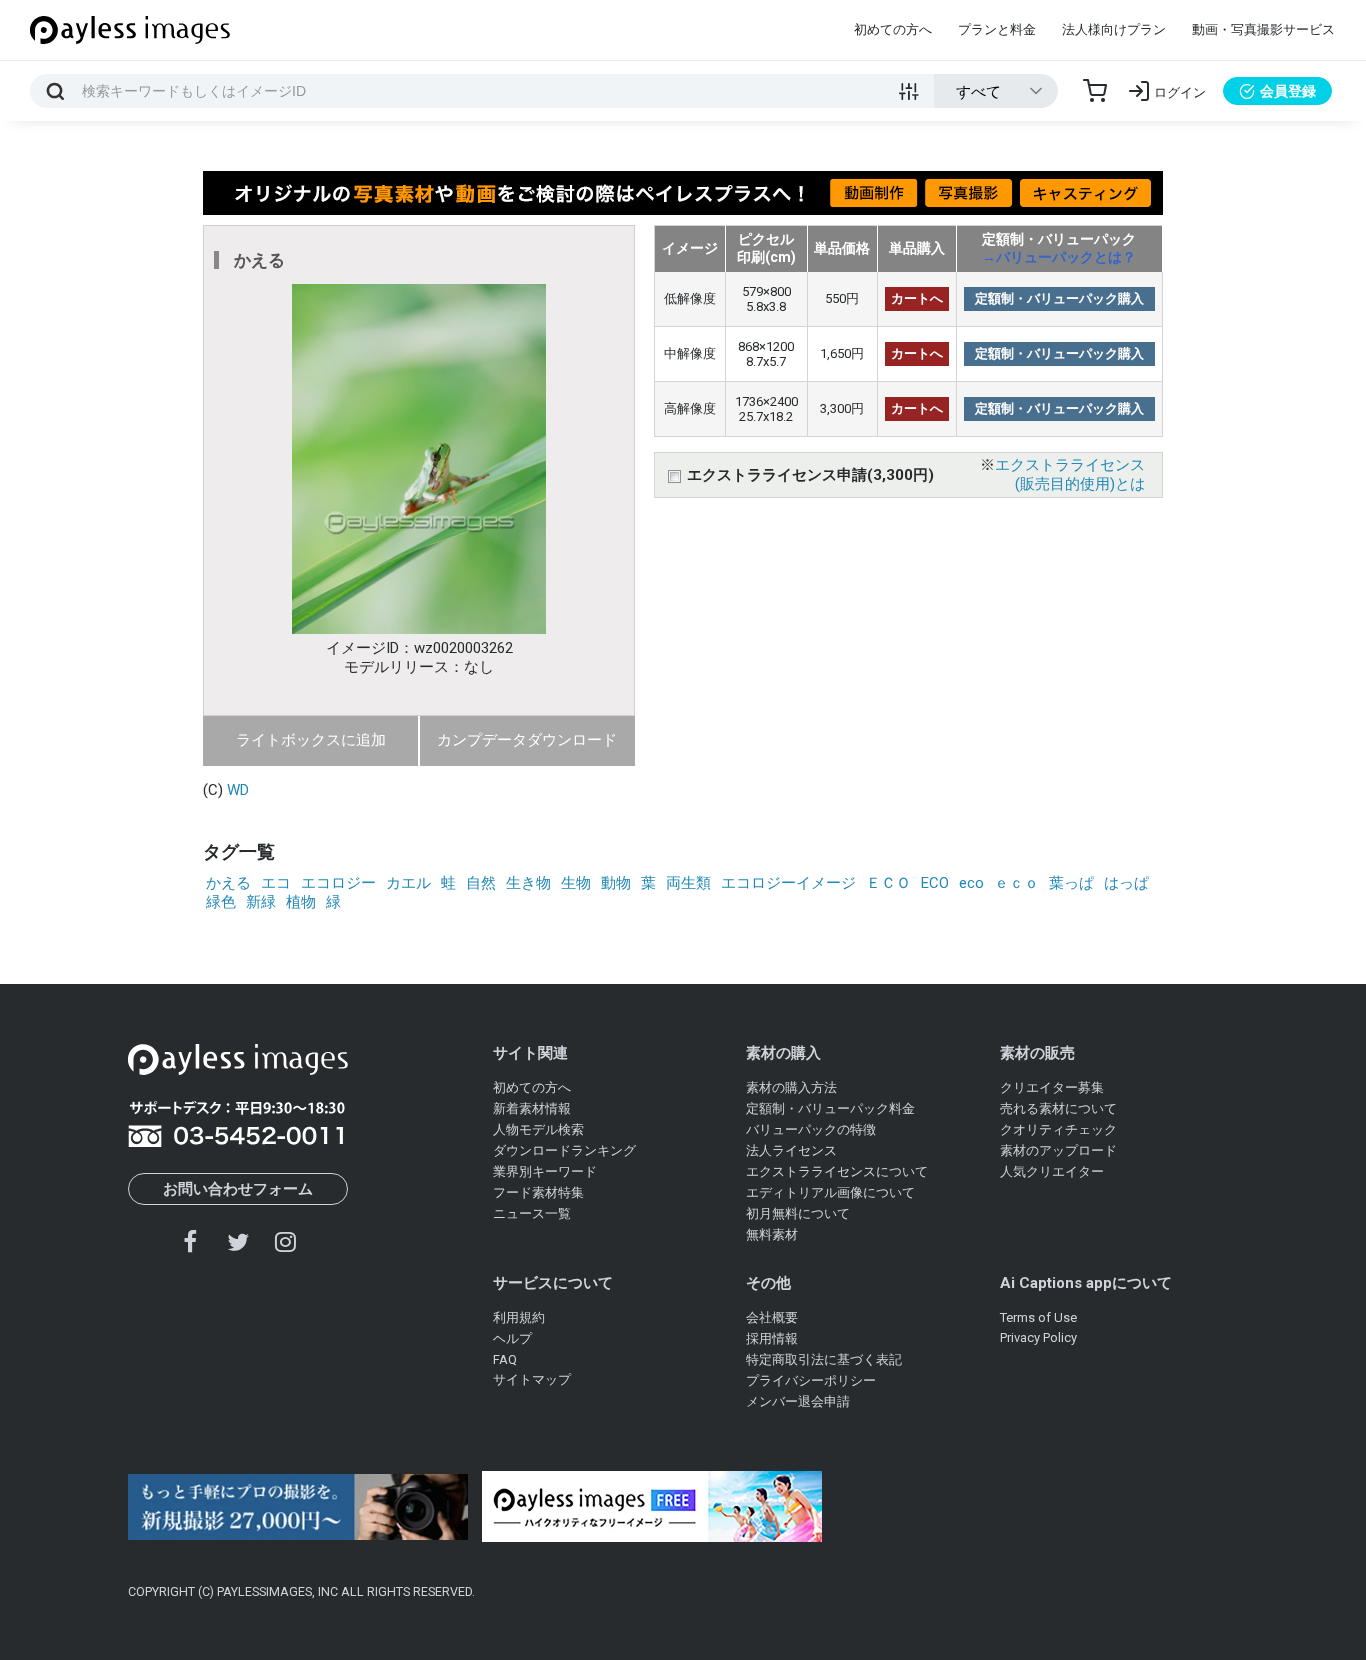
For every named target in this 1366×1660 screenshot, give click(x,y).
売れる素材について (1058, 1108)
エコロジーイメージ (788, 883)
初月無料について (798, 1213)
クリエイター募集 (1052, 1087)
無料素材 (772, 1234)
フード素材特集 (538, 1192)
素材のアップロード (1058, 1150)
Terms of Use (1038, 1317)
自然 (481, 883)
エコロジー (338, 883)
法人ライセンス (791, 1150)
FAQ (505, 1359)
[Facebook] (191, 1241)
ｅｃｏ (1016, 883)
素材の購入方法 (791, 1087)
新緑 (261, 902)
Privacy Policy (1038, 1337)
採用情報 (772, 1338)
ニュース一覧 (532, 1213)
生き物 (528, 883)
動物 (616, 883)
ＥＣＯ (888, 883)
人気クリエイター (1052, 1171)
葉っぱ (1071, 883)
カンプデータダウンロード (527, 740)
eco (971, 883)
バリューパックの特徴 (811, 1129)
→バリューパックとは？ (1059, 257)
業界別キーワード (545, 1171)
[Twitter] (238, 1241)
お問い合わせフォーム (238, 1189)
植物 (301, 902)
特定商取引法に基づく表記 (824, 1359)
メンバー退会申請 (798, 1401)
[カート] (1095, 91)
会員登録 (1288, 91)
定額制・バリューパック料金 (830, 1108)
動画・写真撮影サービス (1263, 29)
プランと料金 (997, 29)
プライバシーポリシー (811, 1380)
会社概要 (772, 1317)
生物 (576, 883)
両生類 (688, 883)
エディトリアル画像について (830, 1192)
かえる (228, 883)
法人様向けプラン (1114, 29)
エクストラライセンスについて (837, 1171)
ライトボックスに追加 (311, 740)
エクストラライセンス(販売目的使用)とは (1070, 474)
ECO (935, 883)
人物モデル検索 (538, 1129)
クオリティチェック (1058, 1129)
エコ (276, 883)
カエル (408, 883)
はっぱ (1126, 883)
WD (238, 790)
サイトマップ (532, 1379)
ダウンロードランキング (564, 1150)
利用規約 (519, 1317)
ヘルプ (512, 1338)
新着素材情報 (532, 1108)
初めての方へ (893, 29)
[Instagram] (285, 1241)
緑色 (221, 902)
